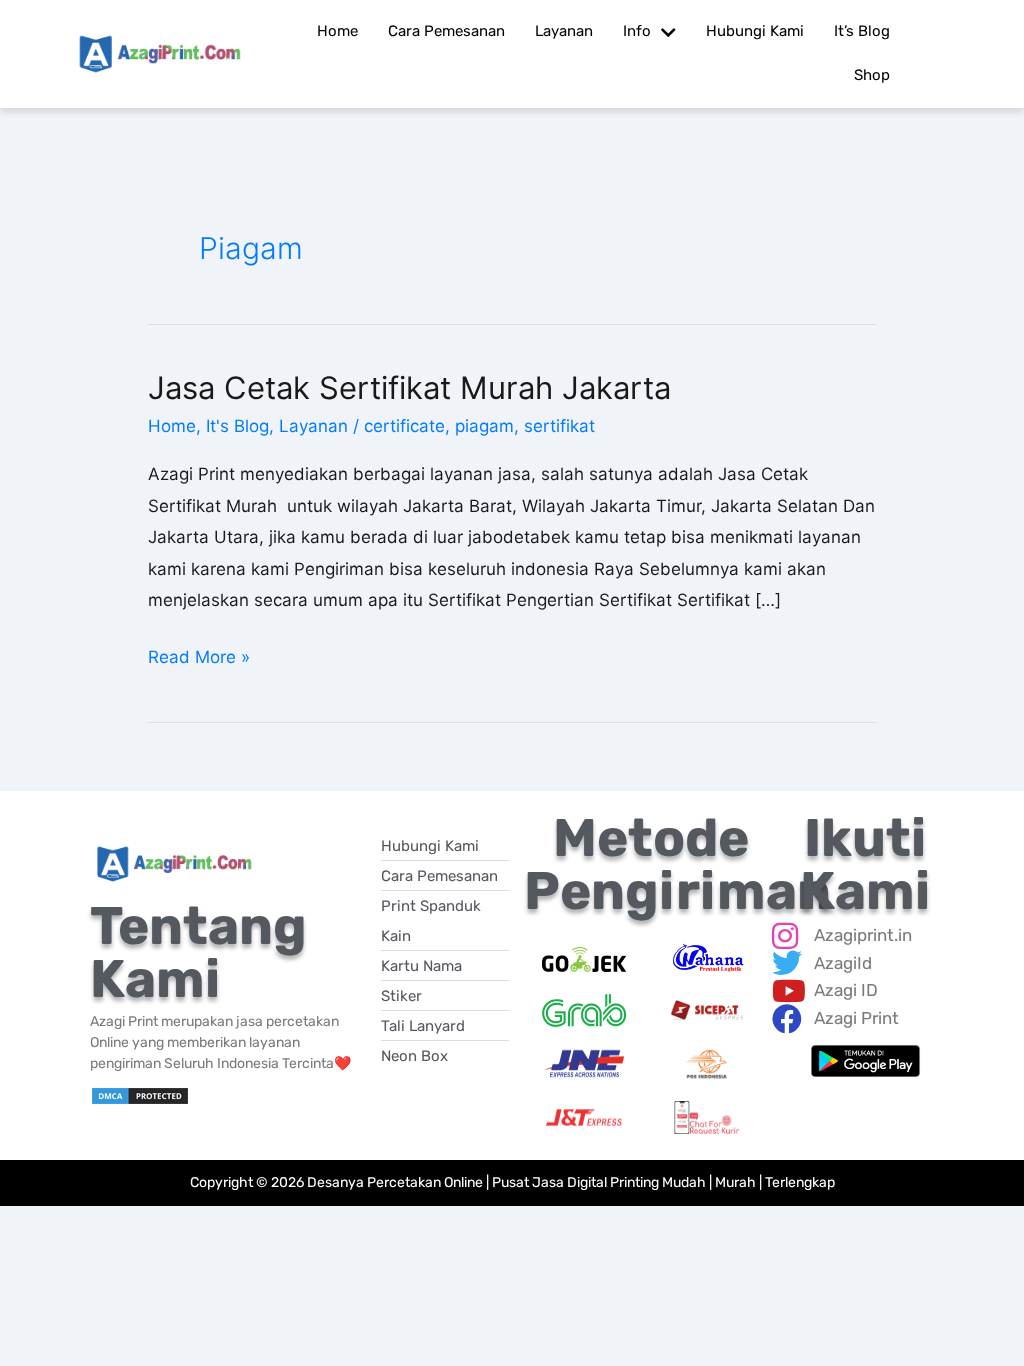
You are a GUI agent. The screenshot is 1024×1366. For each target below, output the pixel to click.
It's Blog (237, 426)
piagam (484, 426)
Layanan (313, 426)
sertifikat (559, 426)
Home (172, 426)
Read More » (199, 654)
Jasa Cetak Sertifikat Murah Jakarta (409, 387)
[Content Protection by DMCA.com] (140, 1095)
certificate (404, 426)
